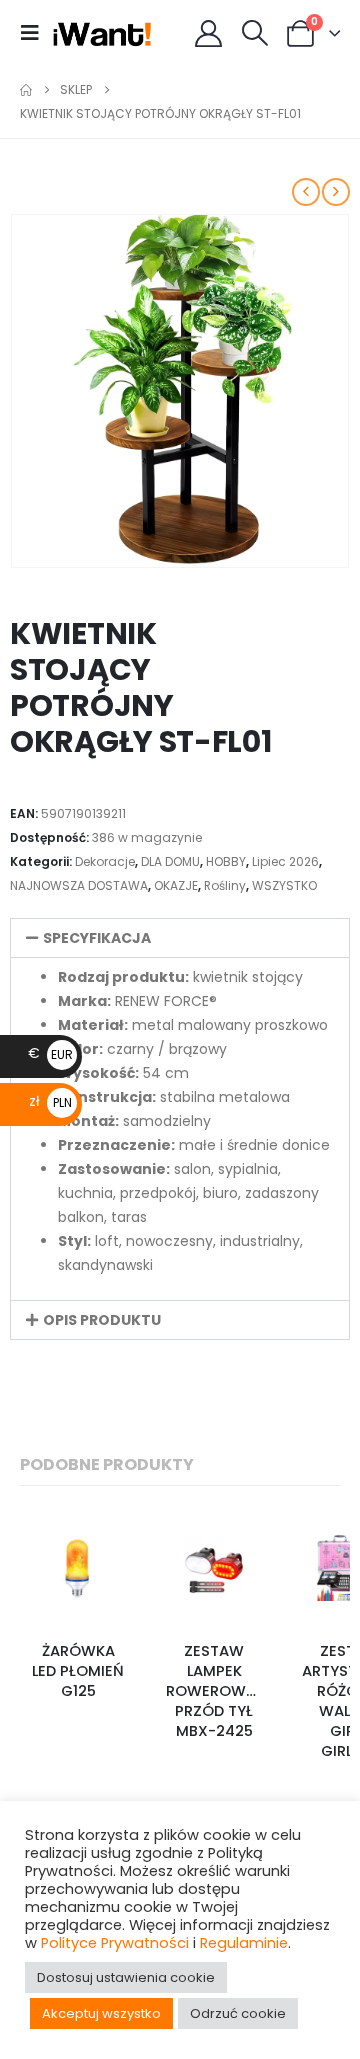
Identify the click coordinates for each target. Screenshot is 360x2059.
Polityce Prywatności (115, 1943)
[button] (36, 33)
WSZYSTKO (284, 885)
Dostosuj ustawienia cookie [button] (126, 1977)
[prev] (306, 192)
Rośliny (225, 885)
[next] (336, 192)
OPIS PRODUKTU (102, 1320)
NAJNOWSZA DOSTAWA (79, 885)
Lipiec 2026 (285, 861)
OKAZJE (176, 885)
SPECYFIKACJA (97, 938)
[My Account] (209, 33)
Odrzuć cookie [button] (238, 2013)
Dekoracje (105, 861)
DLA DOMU (170, 861)
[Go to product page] (78, 1568)
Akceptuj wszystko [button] (101, 2013)
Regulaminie (244, 1943)
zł (50, 1101)
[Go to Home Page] (26, 90)
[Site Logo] (102, 33)
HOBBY (226, 861)
